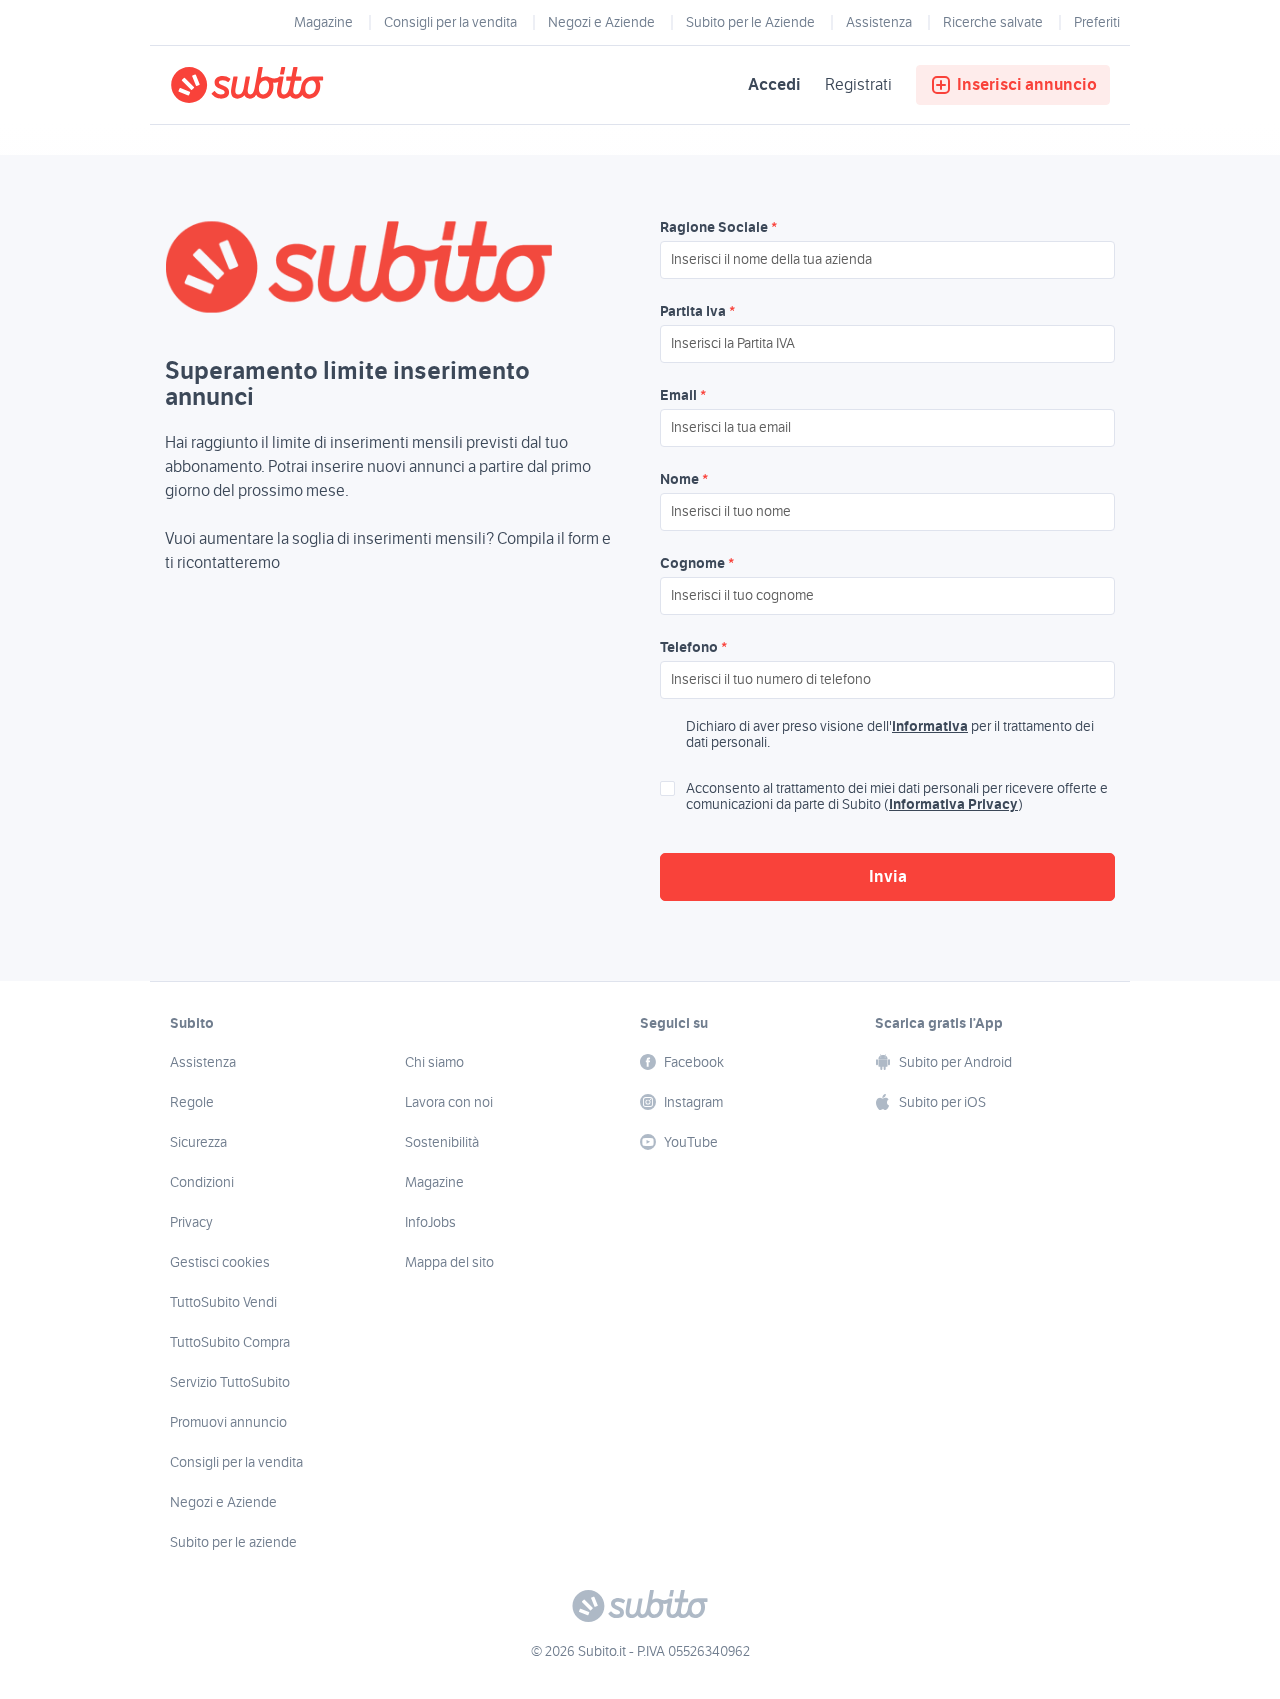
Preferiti (1097, 23)
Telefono (693, 648)
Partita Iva (697, 312)
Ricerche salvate (993, 23)
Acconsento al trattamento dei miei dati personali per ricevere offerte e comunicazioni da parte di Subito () (897, 797)
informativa (930, 727)
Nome (684, 480)
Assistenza (879, 23)
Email (683, 396)
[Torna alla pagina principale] (285, 85)
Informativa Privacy (953, 805)
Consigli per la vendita (450, 23)
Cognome (697, 564)
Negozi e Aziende (601, 23)
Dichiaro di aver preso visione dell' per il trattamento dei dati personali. (890, 735)
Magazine (323, 23)
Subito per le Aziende (750, 23)
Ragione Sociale (718, 228)
